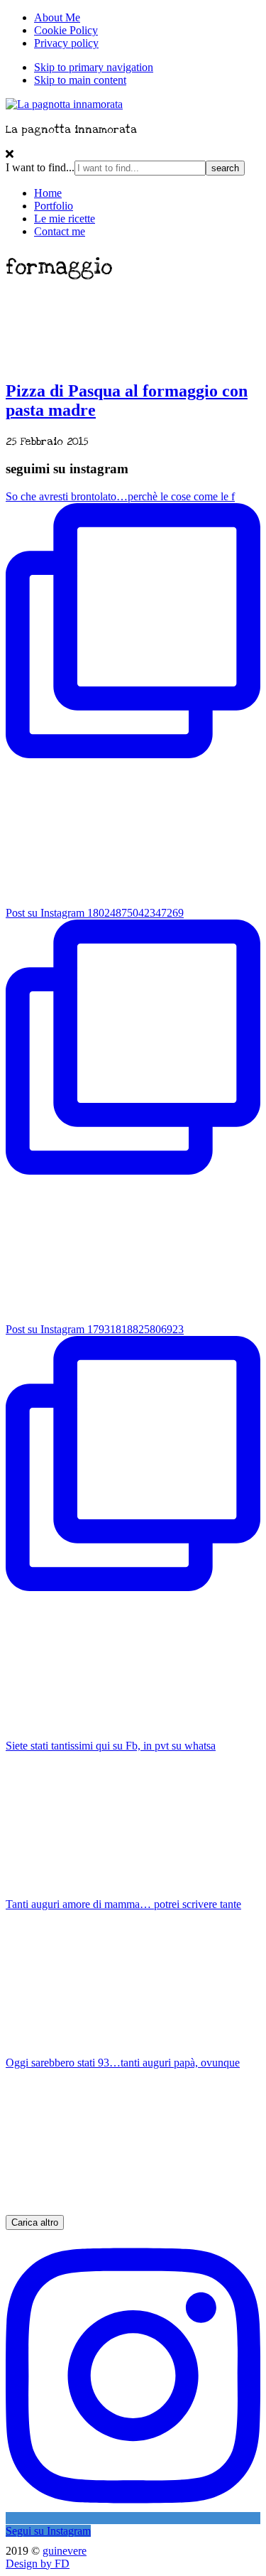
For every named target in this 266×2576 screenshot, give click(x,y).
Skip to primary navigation (94, 67)
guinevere (65, 2551)
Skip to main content (80, 80)
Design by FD (38, 2564)
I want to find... (40, 167)
